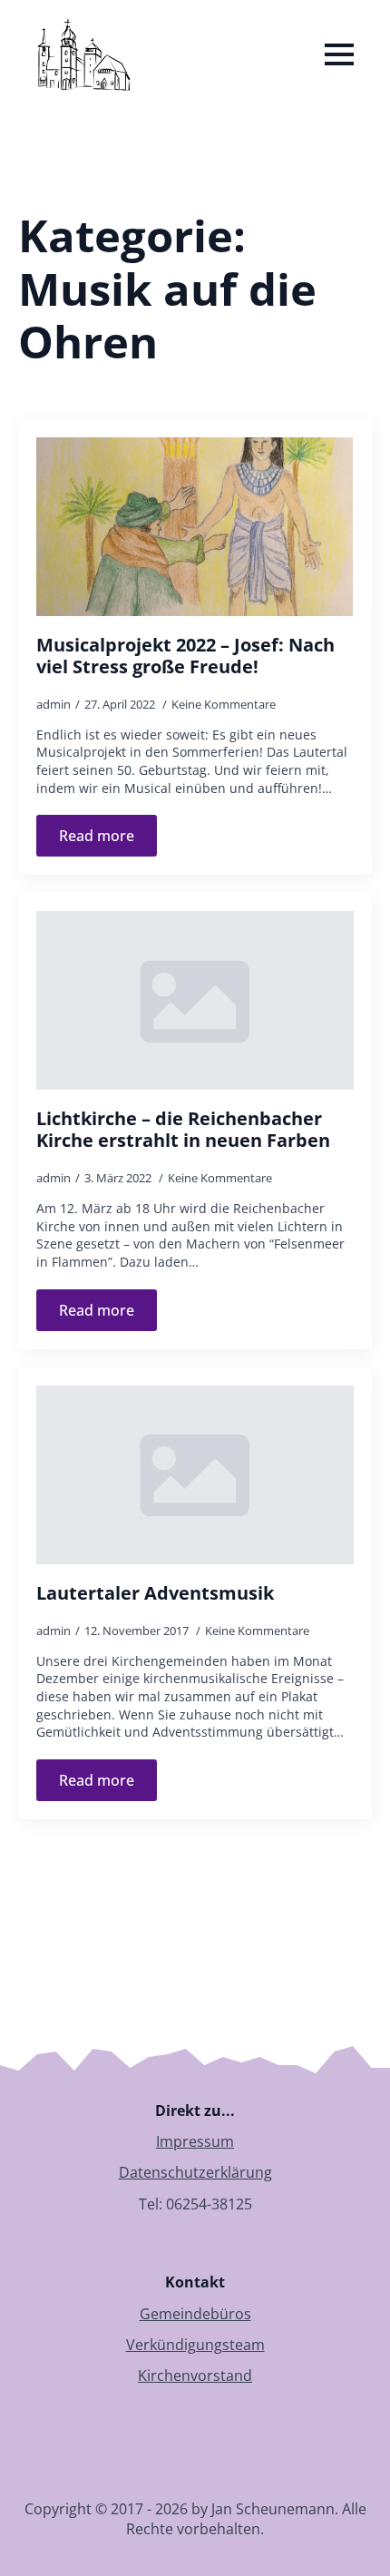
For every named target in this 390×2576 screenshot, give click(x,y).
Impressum (195, 2141)
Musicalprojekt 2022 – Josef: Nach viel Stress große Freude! (185, 656)
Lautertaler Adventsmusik (155, 1593)
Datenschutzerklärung (195, 2172)
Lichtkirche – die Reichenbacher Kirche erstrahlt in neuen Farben (183, 1130)
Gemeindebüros (195, 2314)
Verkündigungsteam (195, 2345)
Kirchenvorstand (195, 2375)
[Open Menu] (339, 54)
